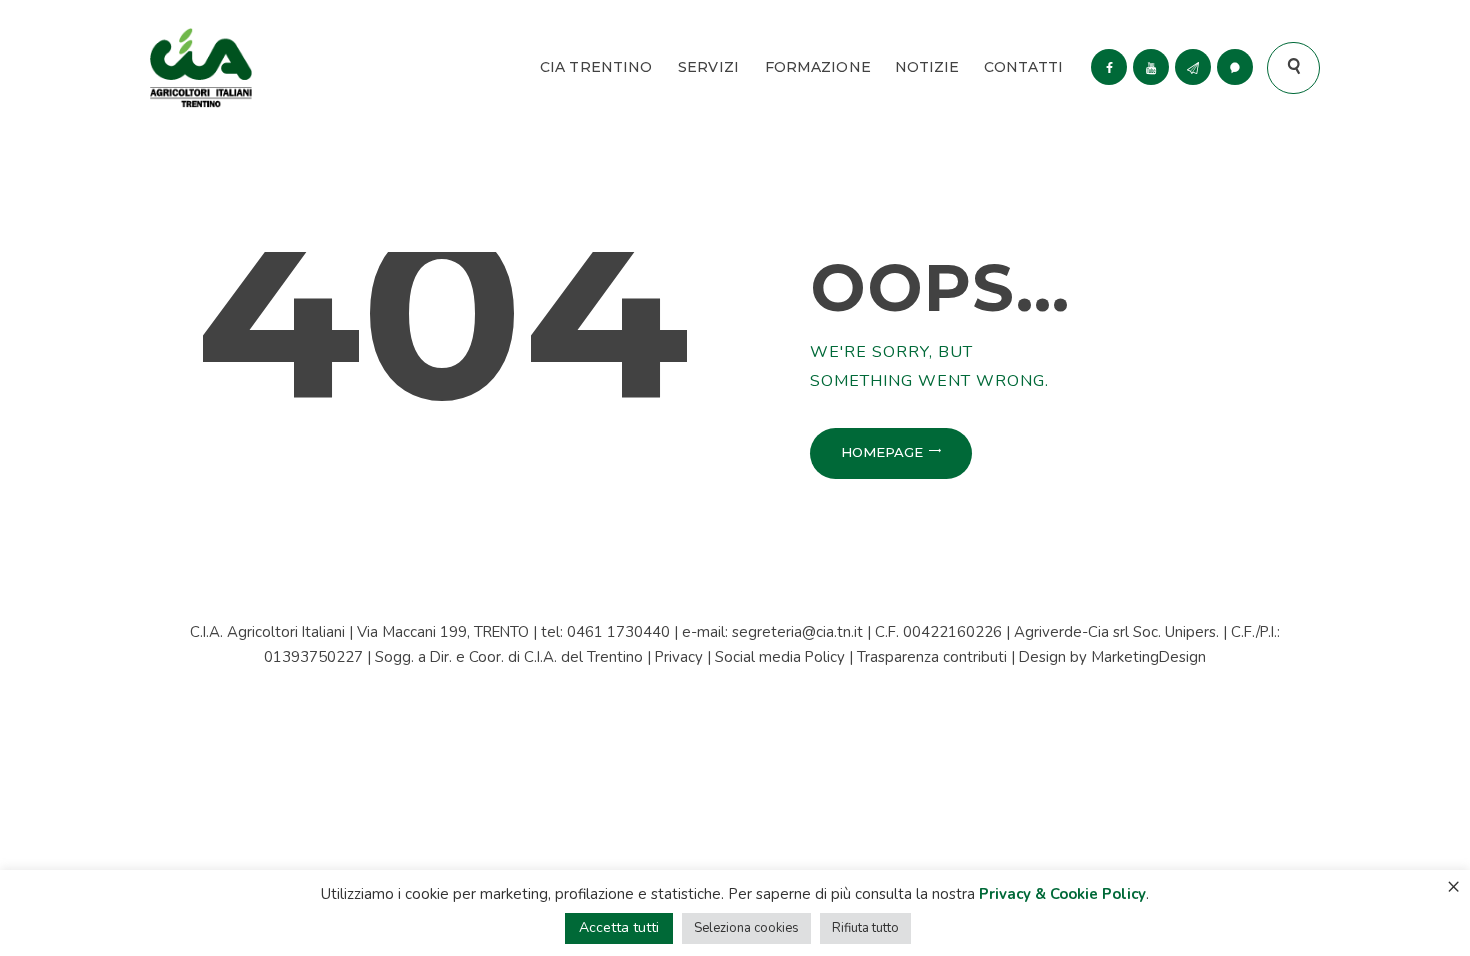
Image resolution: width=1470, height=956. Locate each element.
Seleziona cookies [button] (746, 928)
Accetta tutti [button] (619, 927)
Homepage (882, 452)
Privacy (679, 657)
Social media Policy (780, 657)
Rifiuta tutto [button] (865, 928)
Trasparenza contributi (932, 657)
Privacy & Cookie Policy (1062, 894)
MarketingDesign (1148, 657)
